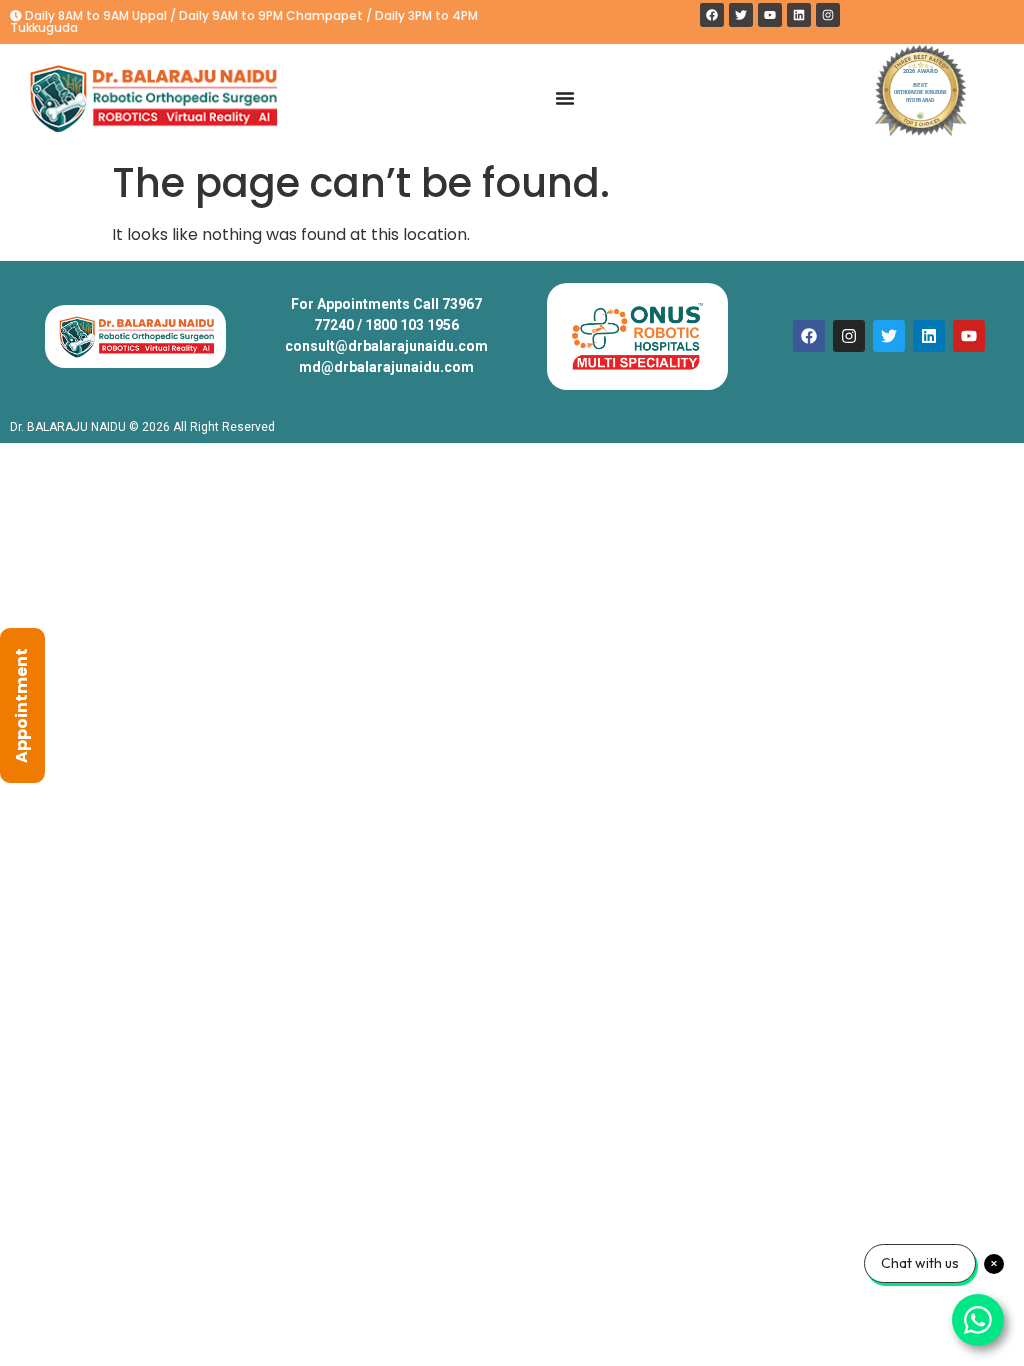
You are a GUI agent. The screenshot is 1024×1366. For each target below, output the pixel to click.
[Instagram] (828, 15)
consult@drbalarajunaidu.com (386, 346)
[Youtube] (770, 15)
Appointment (21, 705)
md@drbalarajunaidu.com (386, 367)
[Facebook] (712, 15)
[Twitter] (741, 15)
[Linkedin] (799, 15)
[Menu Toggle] (565, 98)
